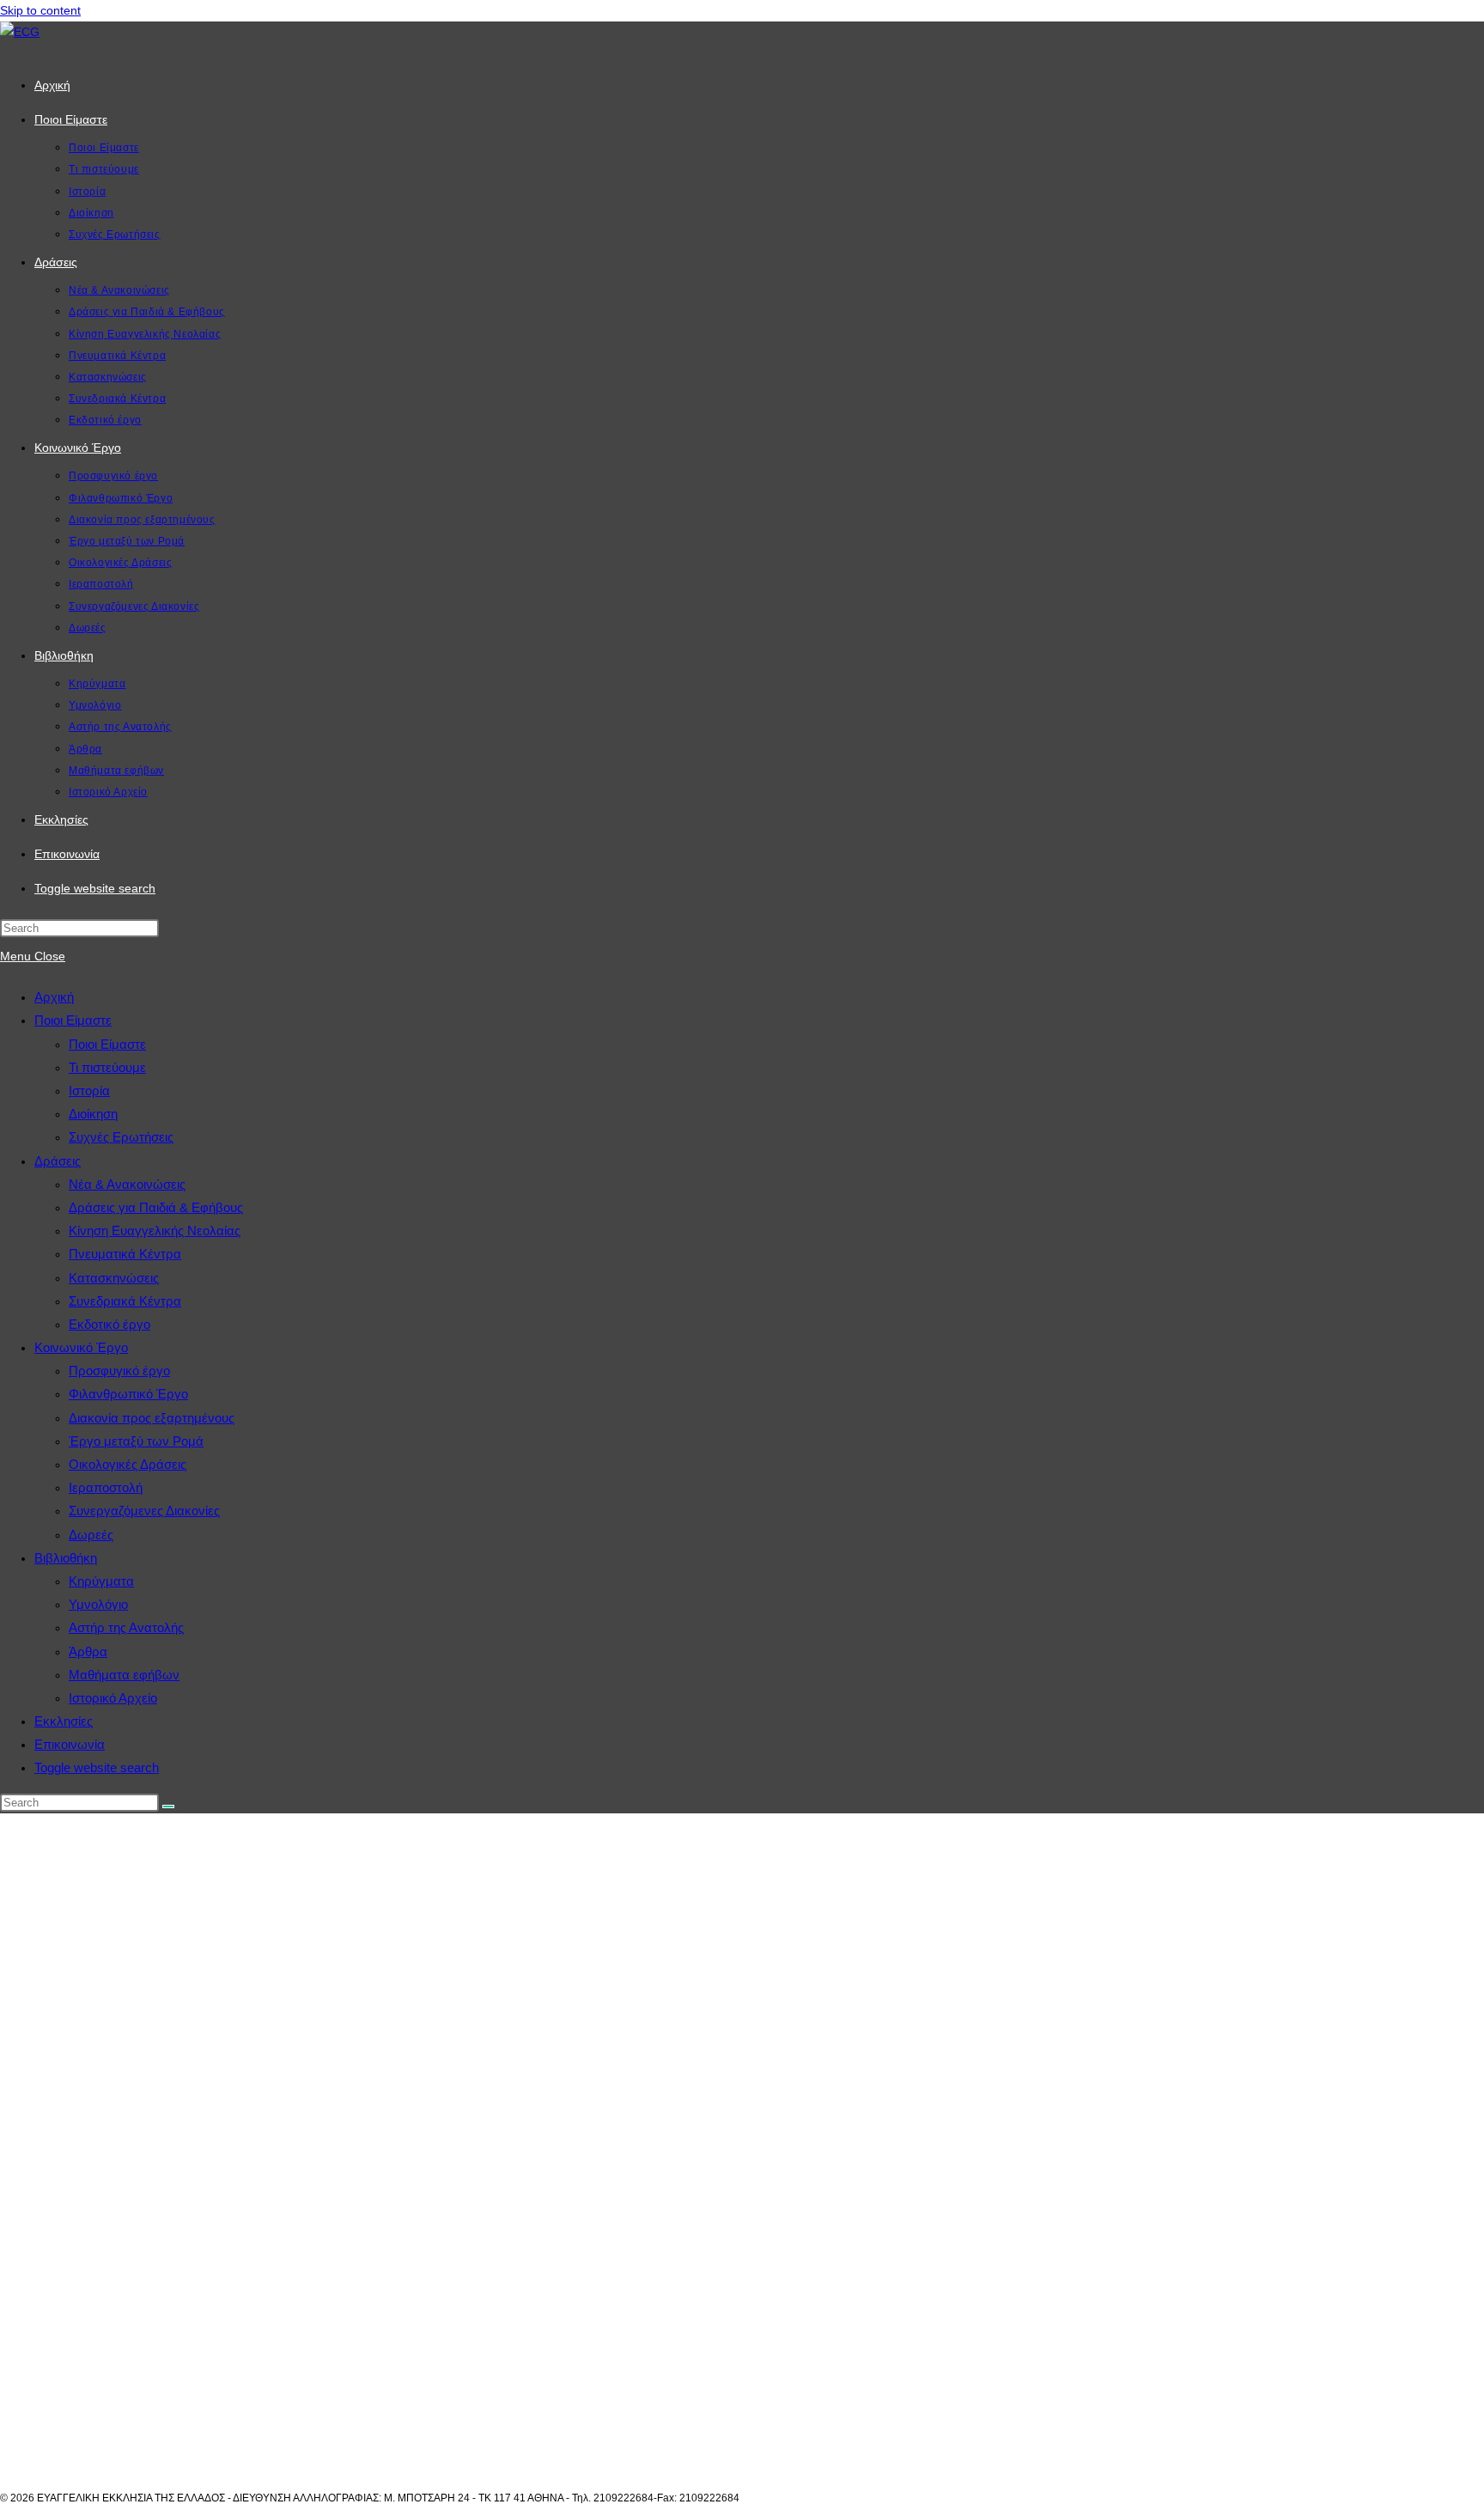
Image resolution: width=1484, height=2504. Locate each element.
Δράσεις (58, 1161)
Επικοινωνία (70, 1744)
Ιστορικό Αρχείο (113, 1698)
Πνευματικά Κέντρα (125, 1254)
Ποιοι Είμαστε (73, 1020)
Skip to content (40, 10)
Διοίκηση (93, 1114)
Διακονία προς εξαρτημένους (152, 1418)
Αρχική (54, 997)
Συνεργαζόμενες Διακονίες (144, 1511)
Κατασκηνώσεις (114, 1278)
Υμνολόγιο (98, 1604)
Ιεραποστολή (106, 1487)
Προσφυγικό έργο (119, 1371)
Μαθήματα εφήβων (124, 1675)
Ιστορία (89, 1091)
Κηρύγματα (101, 1581)
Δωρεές (91, 1535)
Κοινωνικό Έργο (81, 1347)
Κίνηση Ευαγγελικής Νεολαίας (155, 1231)
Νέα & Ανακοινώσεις (127, 1184)
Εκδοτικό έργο (109, 1324)
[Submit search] (168, 1806)
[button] (742, 2452)
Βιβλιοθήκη (66, 1558)
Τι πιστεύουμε (107, 1067)
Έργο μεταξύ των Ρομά (136, 1441)
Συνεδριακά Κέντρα (125, 1301)
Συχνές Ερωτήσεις (121, 1137)
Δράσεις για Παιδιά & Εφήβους (156, 1207)
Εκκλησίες (64, 1721)
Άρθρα (88, 1651)
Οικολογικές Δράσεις (128, 1464)
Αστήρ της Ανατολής (126, 1627)
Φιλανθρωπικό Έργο (128, 1394)
